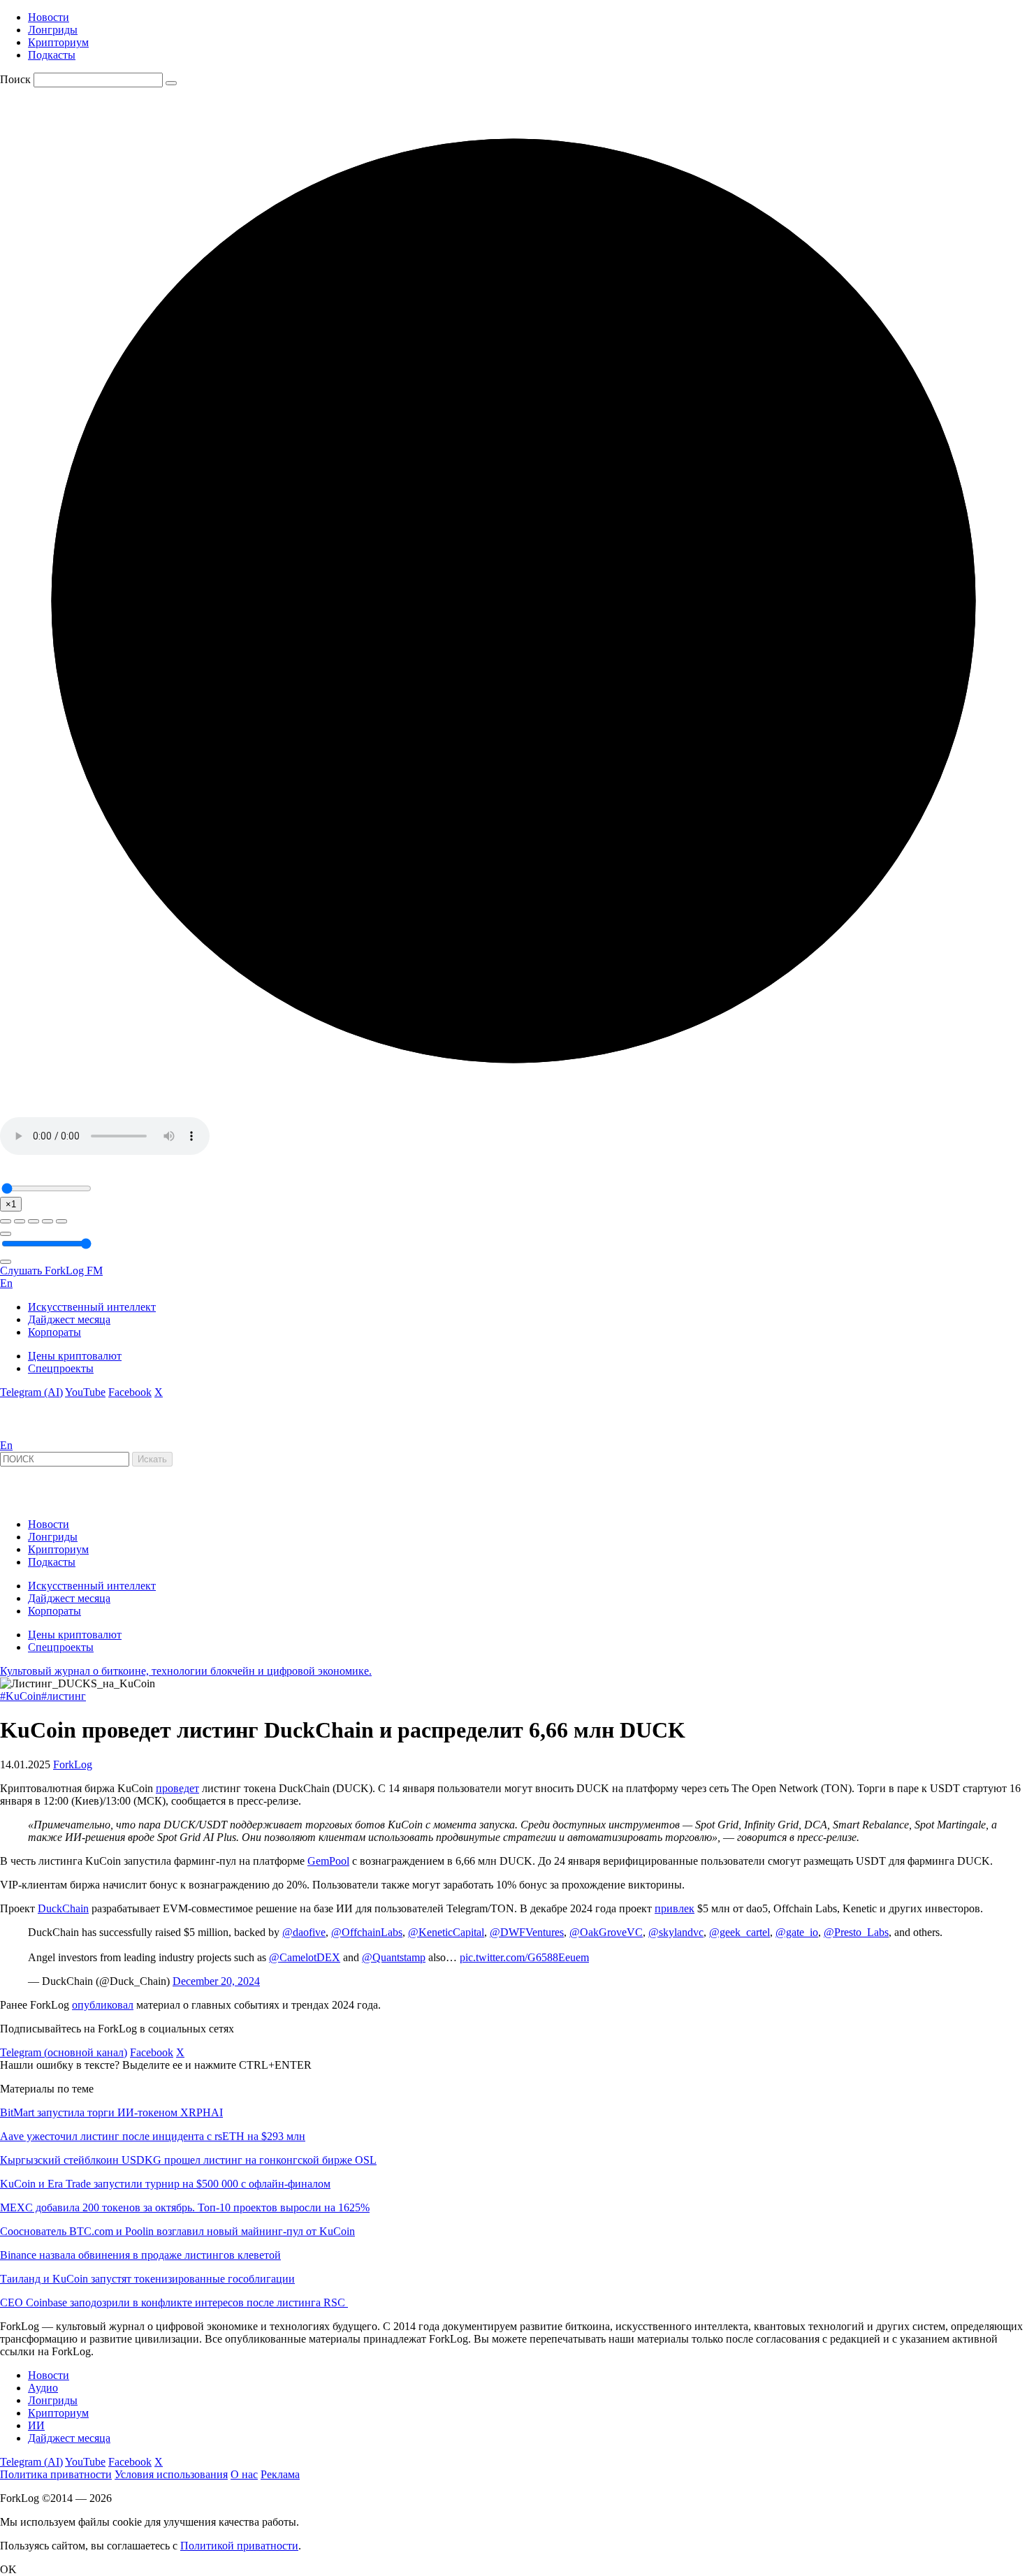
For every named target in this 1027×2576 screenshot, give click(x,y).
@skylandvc (676, 1932)
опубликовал (103, 2005)
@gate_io (797, 1932)
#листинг (64, 1696)
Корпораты (54, 1332)
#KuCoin (21, 1696)
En (6, 1283)
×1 (11, 1204)
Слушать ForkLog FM (51, 1271)
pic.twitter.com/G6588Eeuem (524, 1957)
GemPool (328, 1861)
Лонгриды (53, 30)
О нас (244, 2474)
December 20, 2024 (216, 1981)
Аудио (43, 2388)
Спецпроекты (61, 1368)
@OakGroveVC (606, 1932)
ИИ (36, 2425)
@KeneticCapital (446, 1932)
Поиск (15, 79)
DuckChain (63, 1908)
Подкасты (52, 55)
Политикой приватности (239, 2546)
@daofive (304, 1932)
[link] (38, 1433)
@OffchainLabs (367, 1932)
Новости (49, 17)
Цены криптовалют (75, 1356)
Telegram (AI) (31, 1392)
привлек (675, 1908)
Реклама (280, 2474)
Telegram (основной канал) (64, 2052)
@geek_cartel (740, 1932)
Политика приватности (56, 2474)
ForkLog (73, 1764)
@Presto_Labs (856, 1932)
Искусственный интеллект (92, 1307)
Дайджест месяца (69, 1319)
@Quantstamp (394, 1957)
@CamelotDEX (305, 1957)
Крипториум (58, 42)
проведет (177, 1788)
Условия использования (171, 2474)
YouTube (85, 1392)
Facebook (130, 1392)
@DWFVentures (527, 1932)
